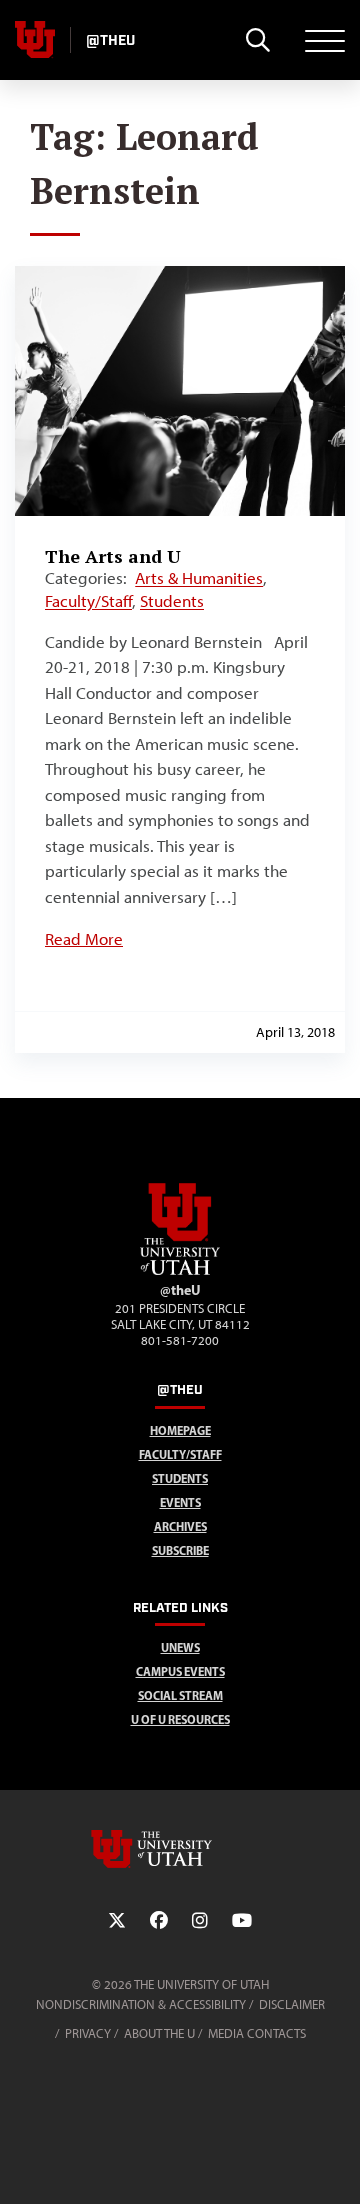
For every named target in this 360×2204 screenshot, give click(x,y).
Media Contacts (257, 2033)
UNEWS (180, 1647)
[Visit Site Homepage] (180, 1271)
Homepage (180, 1430)
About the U (159, 2033)
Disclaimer (292, 2004)
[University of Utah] (180, 1849)
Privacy (88, 2033)
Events (180, 1502)
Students (172, 601)
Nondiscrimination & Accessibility (141, 2004)
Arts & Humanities (199, 578)
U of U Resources (180, 1719)
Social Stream (180, 1695)
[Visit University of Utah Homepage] (35, 40)
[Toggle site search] (257, 40)
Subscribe (180, 1550)
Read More (84, 939)
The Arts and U (113, 556)
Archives (180, 1526)
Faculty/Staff (88, 601)
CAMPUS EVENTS (180, 1671)
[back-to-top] (336, 2164)
